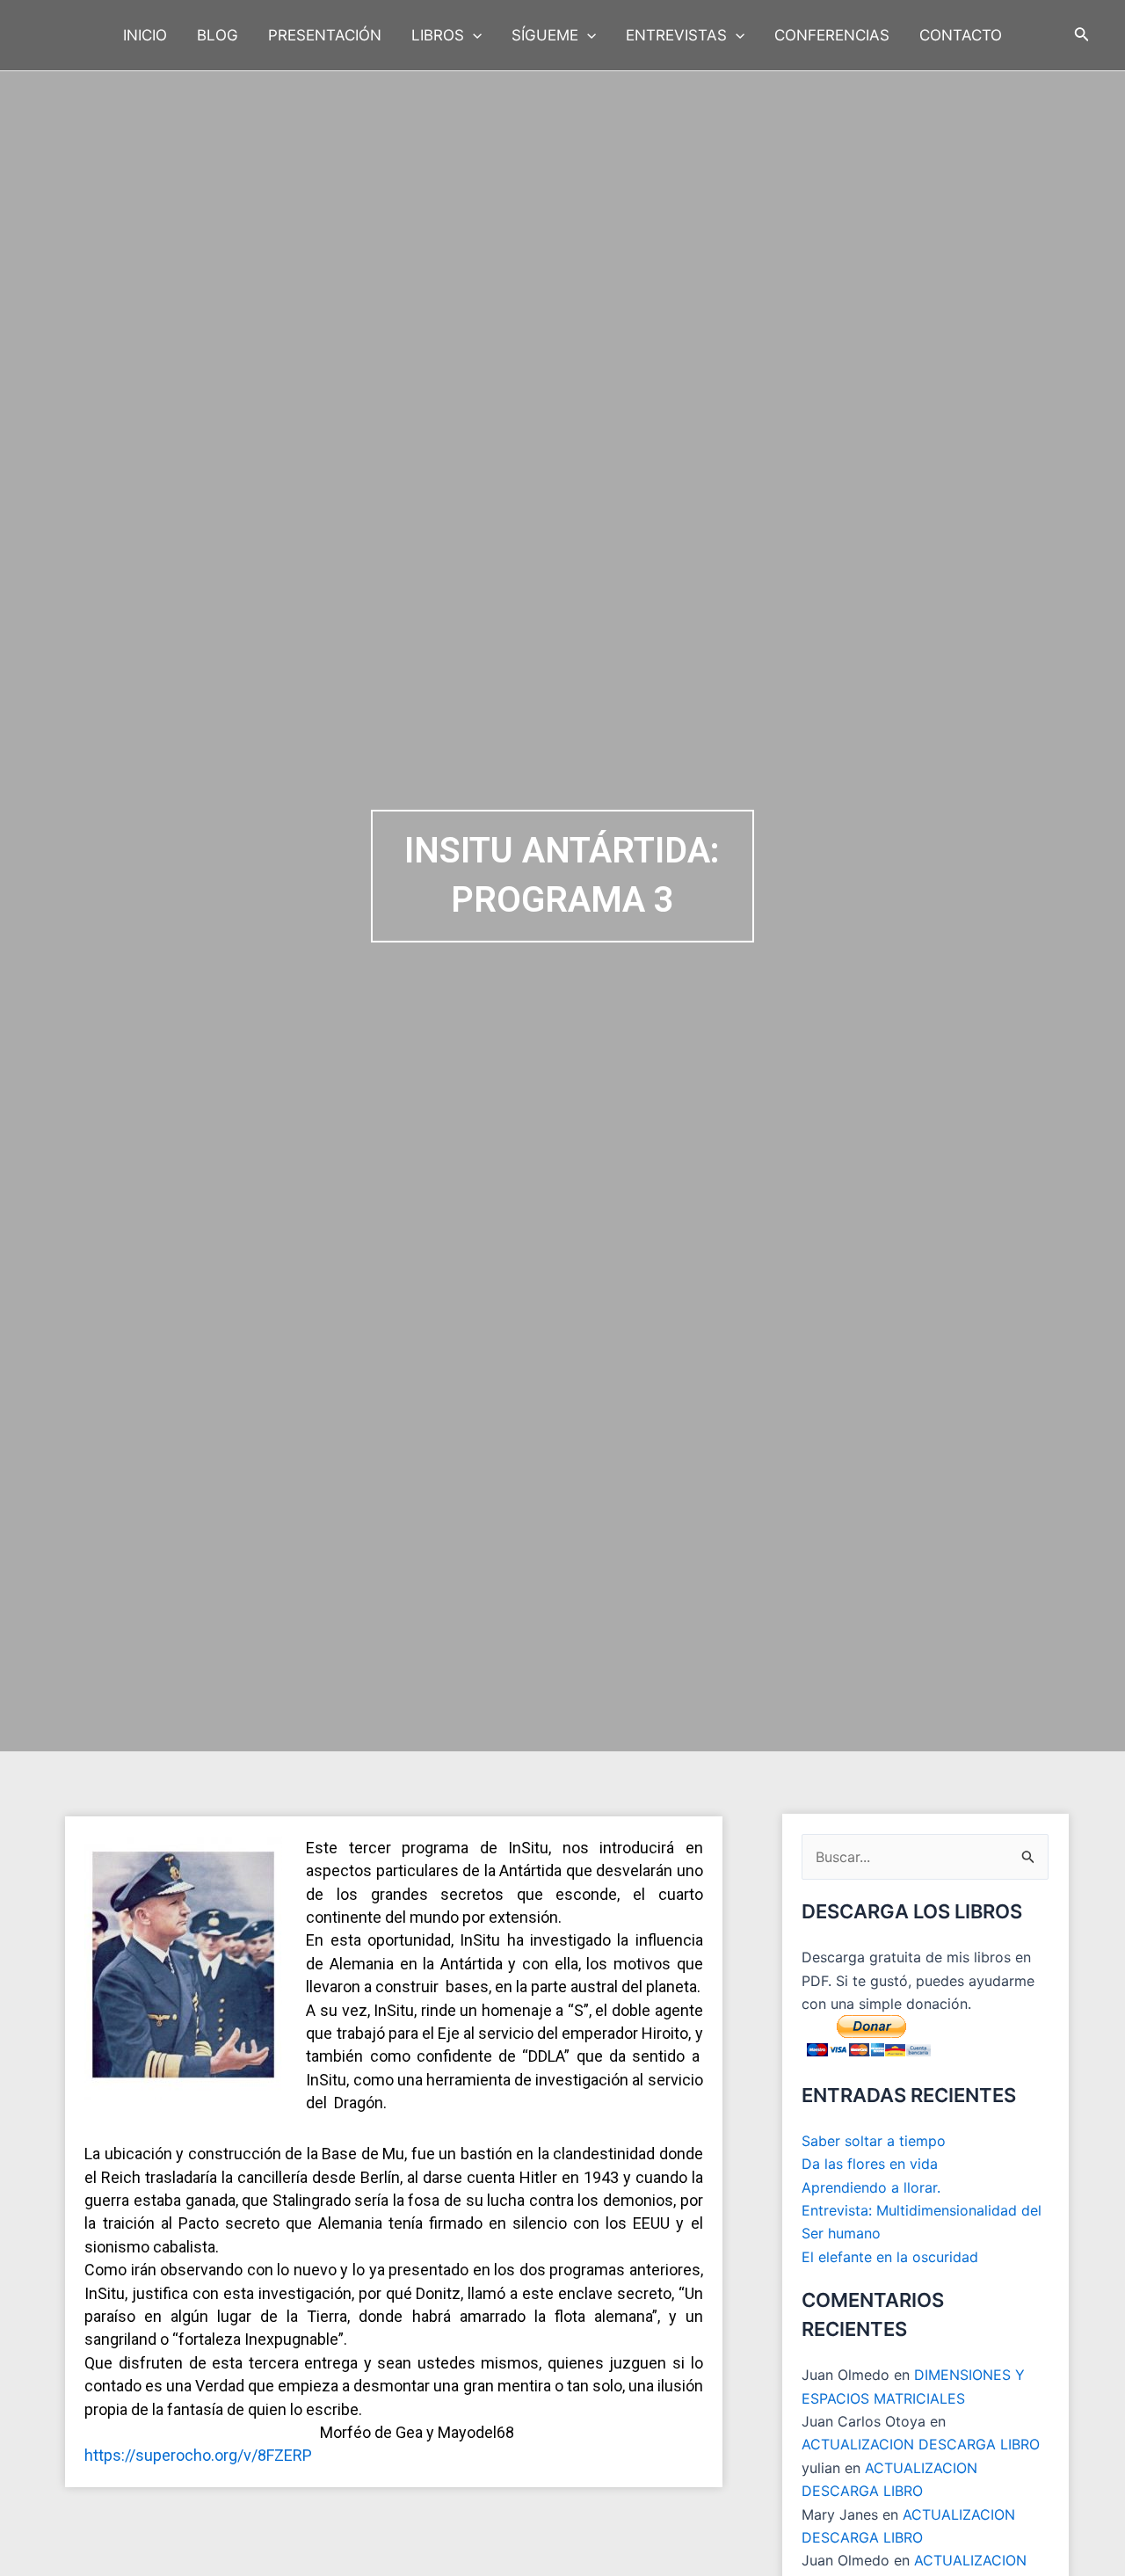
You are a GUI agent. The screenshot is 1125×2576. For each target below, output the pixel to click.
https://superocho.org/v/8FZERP (198, 2455)
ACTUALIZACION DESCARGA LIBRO (921, 2444)
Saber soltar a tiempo (874, 2141)
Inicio (145, 35)
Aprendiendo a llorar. (871, 2187)
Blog (218, 35)
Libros (438, 35)
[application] (473, 35)
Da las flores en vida (870, 2164)
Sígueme (545, 35)
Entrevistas (676, 35)
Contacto (961, 35)
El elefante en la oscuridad (890, 2257)
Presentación (325, 35)
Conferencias (832, 35)
